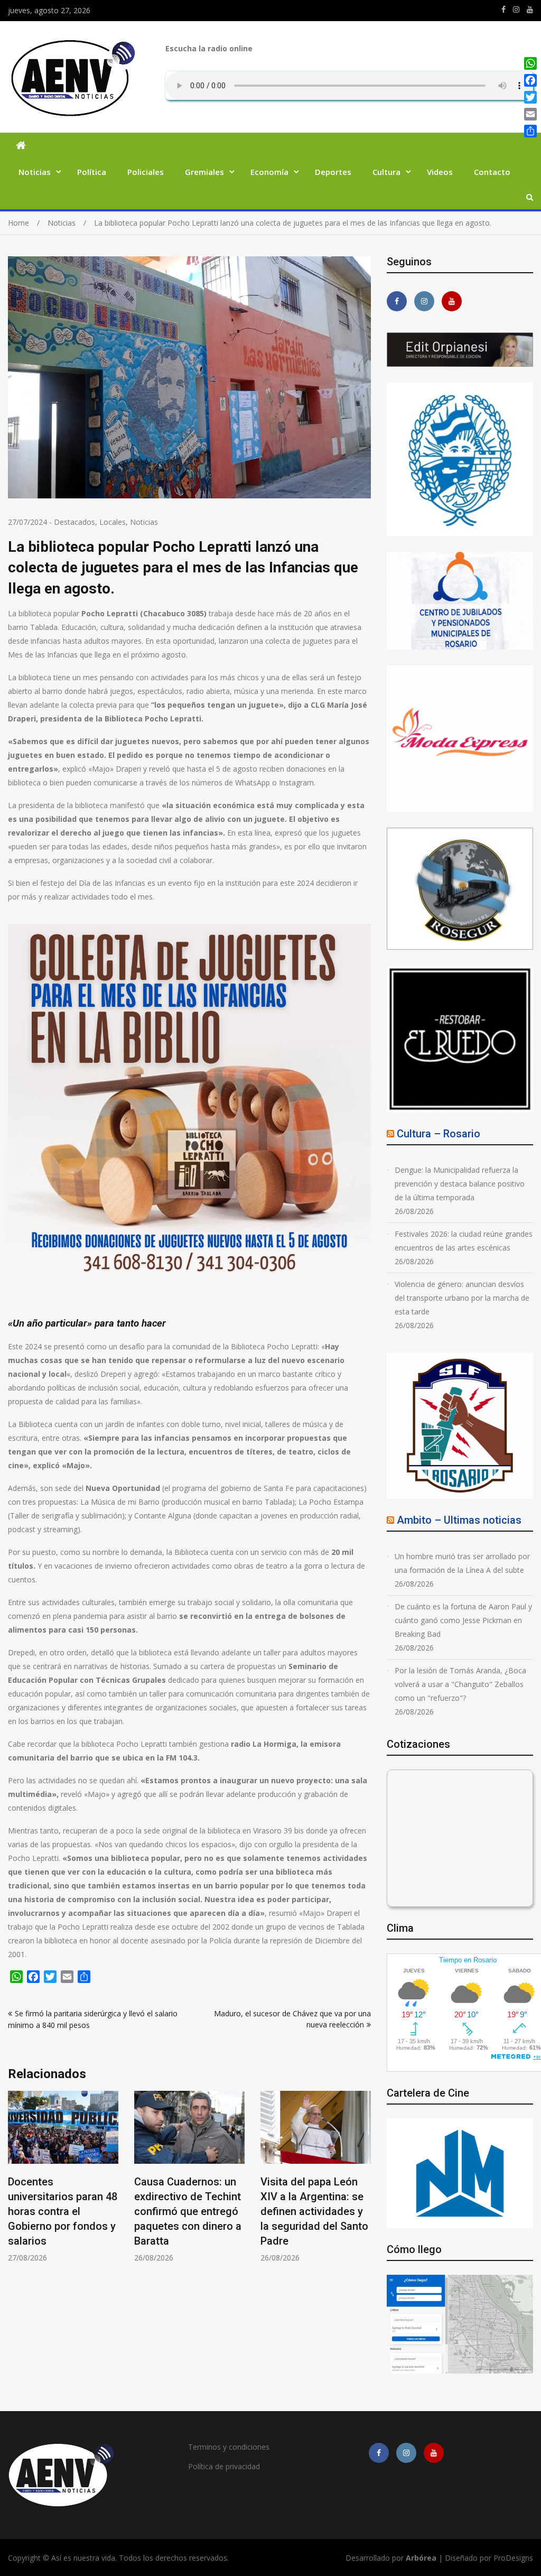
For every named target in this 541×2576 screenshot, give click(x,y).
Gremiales (204, 172)
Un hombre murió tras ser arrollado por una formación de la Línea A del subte (462, 1563)
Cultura (386, 172)
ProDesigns (513, 2558)
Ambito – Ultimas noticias (459, 1520)
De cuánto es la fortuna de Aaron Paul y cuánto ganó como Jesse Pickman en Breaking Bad (463, 1620)
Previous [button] (15, 2182)
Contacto (492, 172)
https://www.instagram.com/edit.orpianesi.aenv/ (516, 10)
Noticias (35, 172)
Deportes (333, 172)
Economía (269, 172)
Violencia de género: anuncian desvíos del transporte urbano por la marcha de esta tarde (462, 1298)
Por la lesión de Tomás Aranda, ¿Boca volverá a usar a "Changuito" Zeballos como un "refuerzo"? (460, 1684)
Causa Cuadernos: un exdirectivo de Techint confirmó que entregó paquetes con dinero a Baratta (62, 2211)
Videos (440, 172)
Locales (113, 522)
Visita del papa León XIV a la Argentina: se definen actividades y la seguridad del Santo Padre (188, 2211)
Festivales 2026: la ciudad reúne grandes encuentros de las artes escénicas (464, 1241)
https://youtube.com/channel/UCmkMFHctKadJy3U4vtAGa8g (530, 10)
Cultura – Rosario (439, 1134)
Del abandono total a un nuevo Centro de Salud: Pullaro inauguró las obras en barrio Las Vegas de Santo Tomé (316, 2211)
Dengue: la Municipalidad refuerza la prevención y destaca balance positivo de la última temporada (460, 1184)
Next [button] (364, 2182)
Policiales (146, 172)
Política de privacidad (224, 2466)
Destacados (74, 522)
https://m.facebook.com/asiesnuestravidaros (503, 10)
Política (92, 172)
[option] (63, 2177)
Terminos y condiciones (229, 2447)
